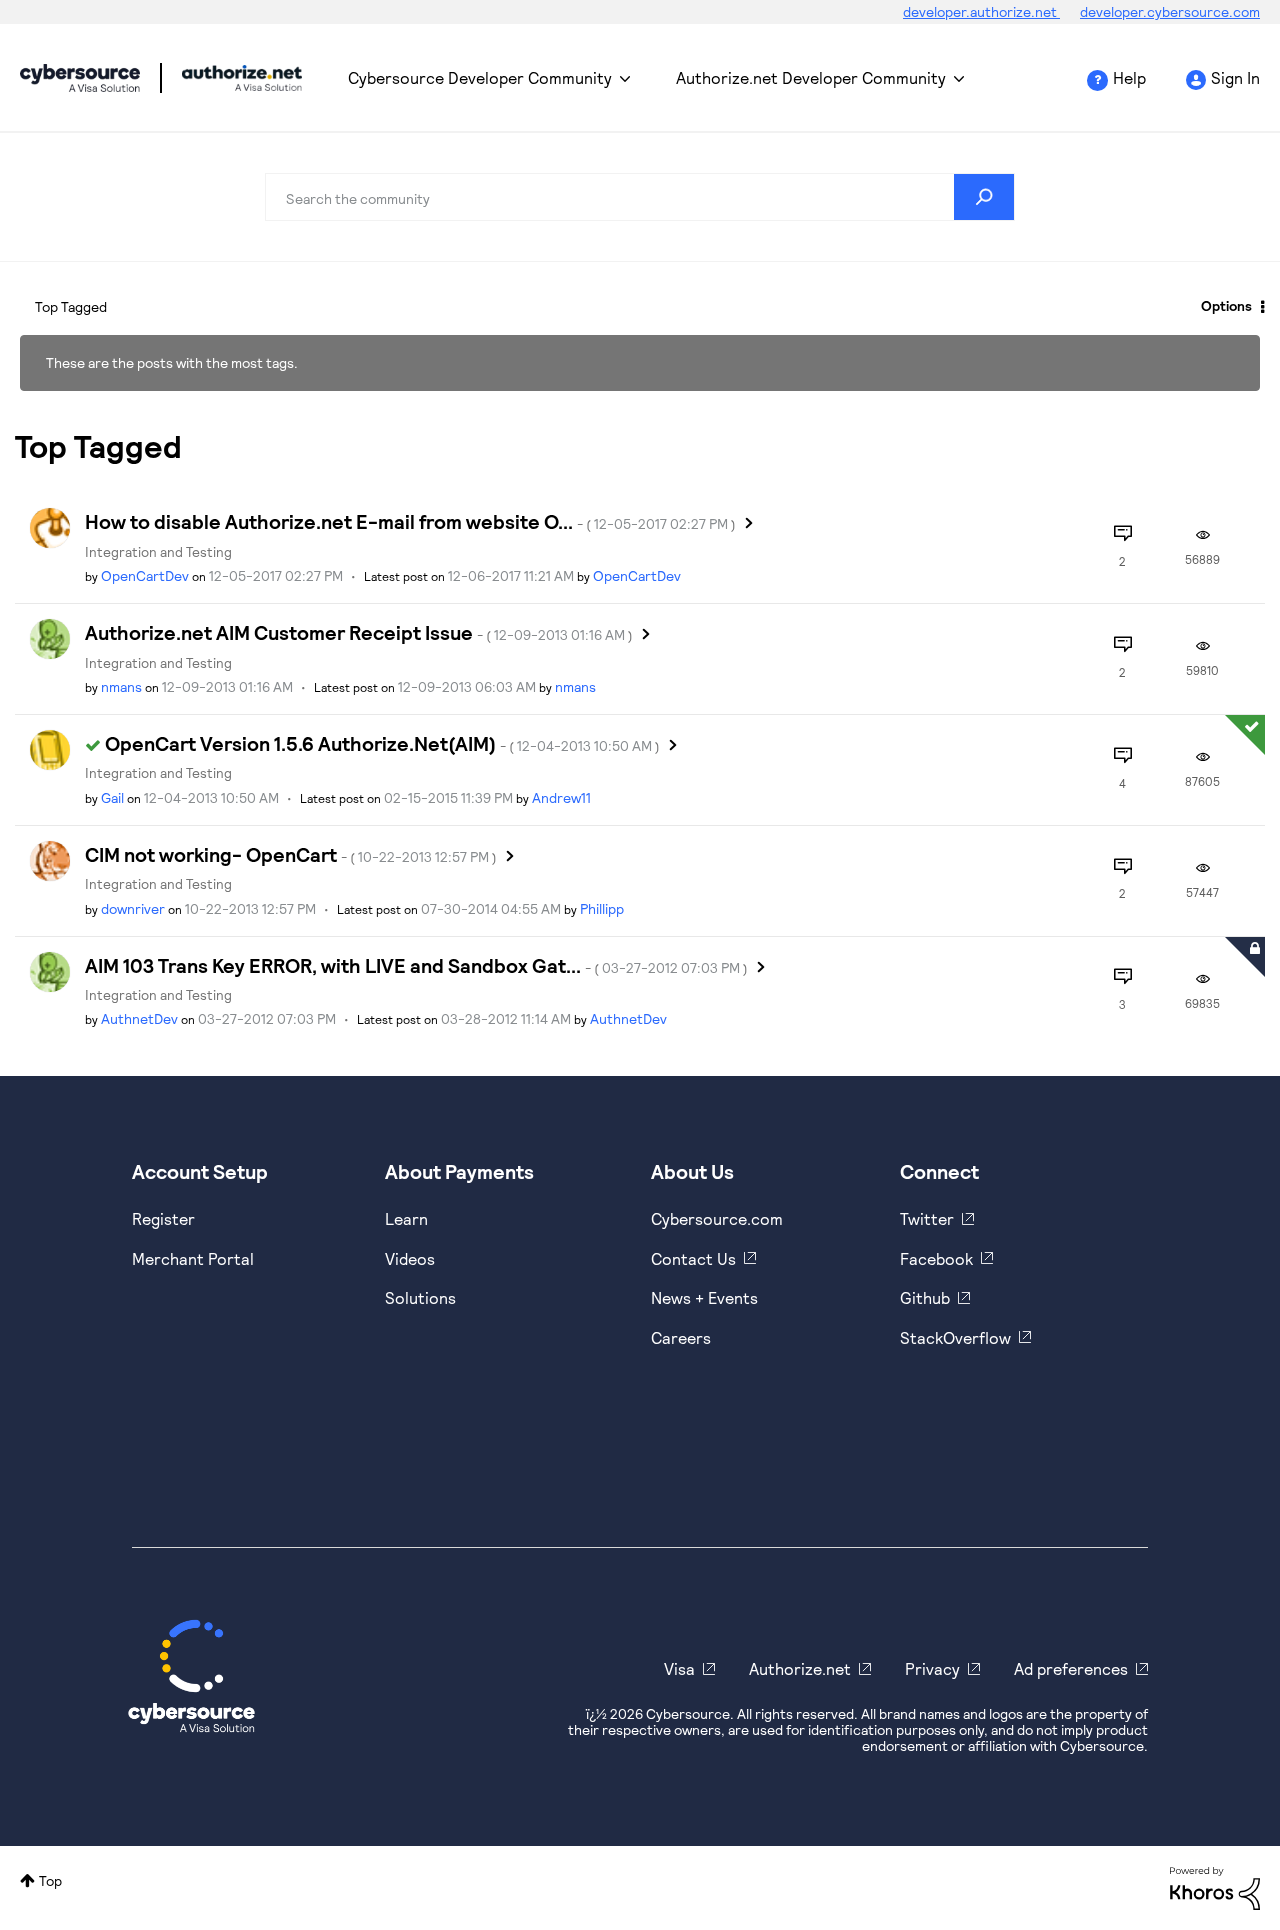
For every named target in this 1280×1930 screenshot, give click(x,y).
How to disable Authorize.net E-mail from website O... (410, 521)
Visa (679, 1668)
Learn (406, 1218)
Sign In (1235, 77)
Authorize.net (800, 1668)
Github (925, 1297)
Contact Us (693, 1258)
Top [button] (50, 1880)
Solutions (420, 1297)
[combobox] (640, 197)
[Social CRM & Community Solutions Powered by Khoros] (1215, 1886)
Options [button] (1226, 305)
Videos (410, 1258)
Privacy (932, 1668)
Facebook (936, 1258)
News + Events (704, 1297)
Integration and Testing (158, 551)
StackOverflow (955, 1337)
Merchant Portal (193, 1258)
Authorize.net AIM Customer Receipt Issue (359, 632)
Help (1129, 77)
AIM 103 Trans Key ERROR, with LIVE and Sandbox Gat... (416, 965)
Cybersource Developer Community (80, 78)
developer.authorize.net (981, 11)
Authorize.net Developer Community (811, 77)
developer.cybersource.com (1170, 11)
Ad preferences (1071, 1668)
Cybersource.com (717, 1218)
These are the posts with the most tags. (172, 362)
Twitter (927, 1218)
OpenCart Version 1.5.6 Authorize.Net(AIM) (382, 743)
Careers (681, 1337)
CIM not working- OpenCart (291, 854)
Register (163, 1218)
